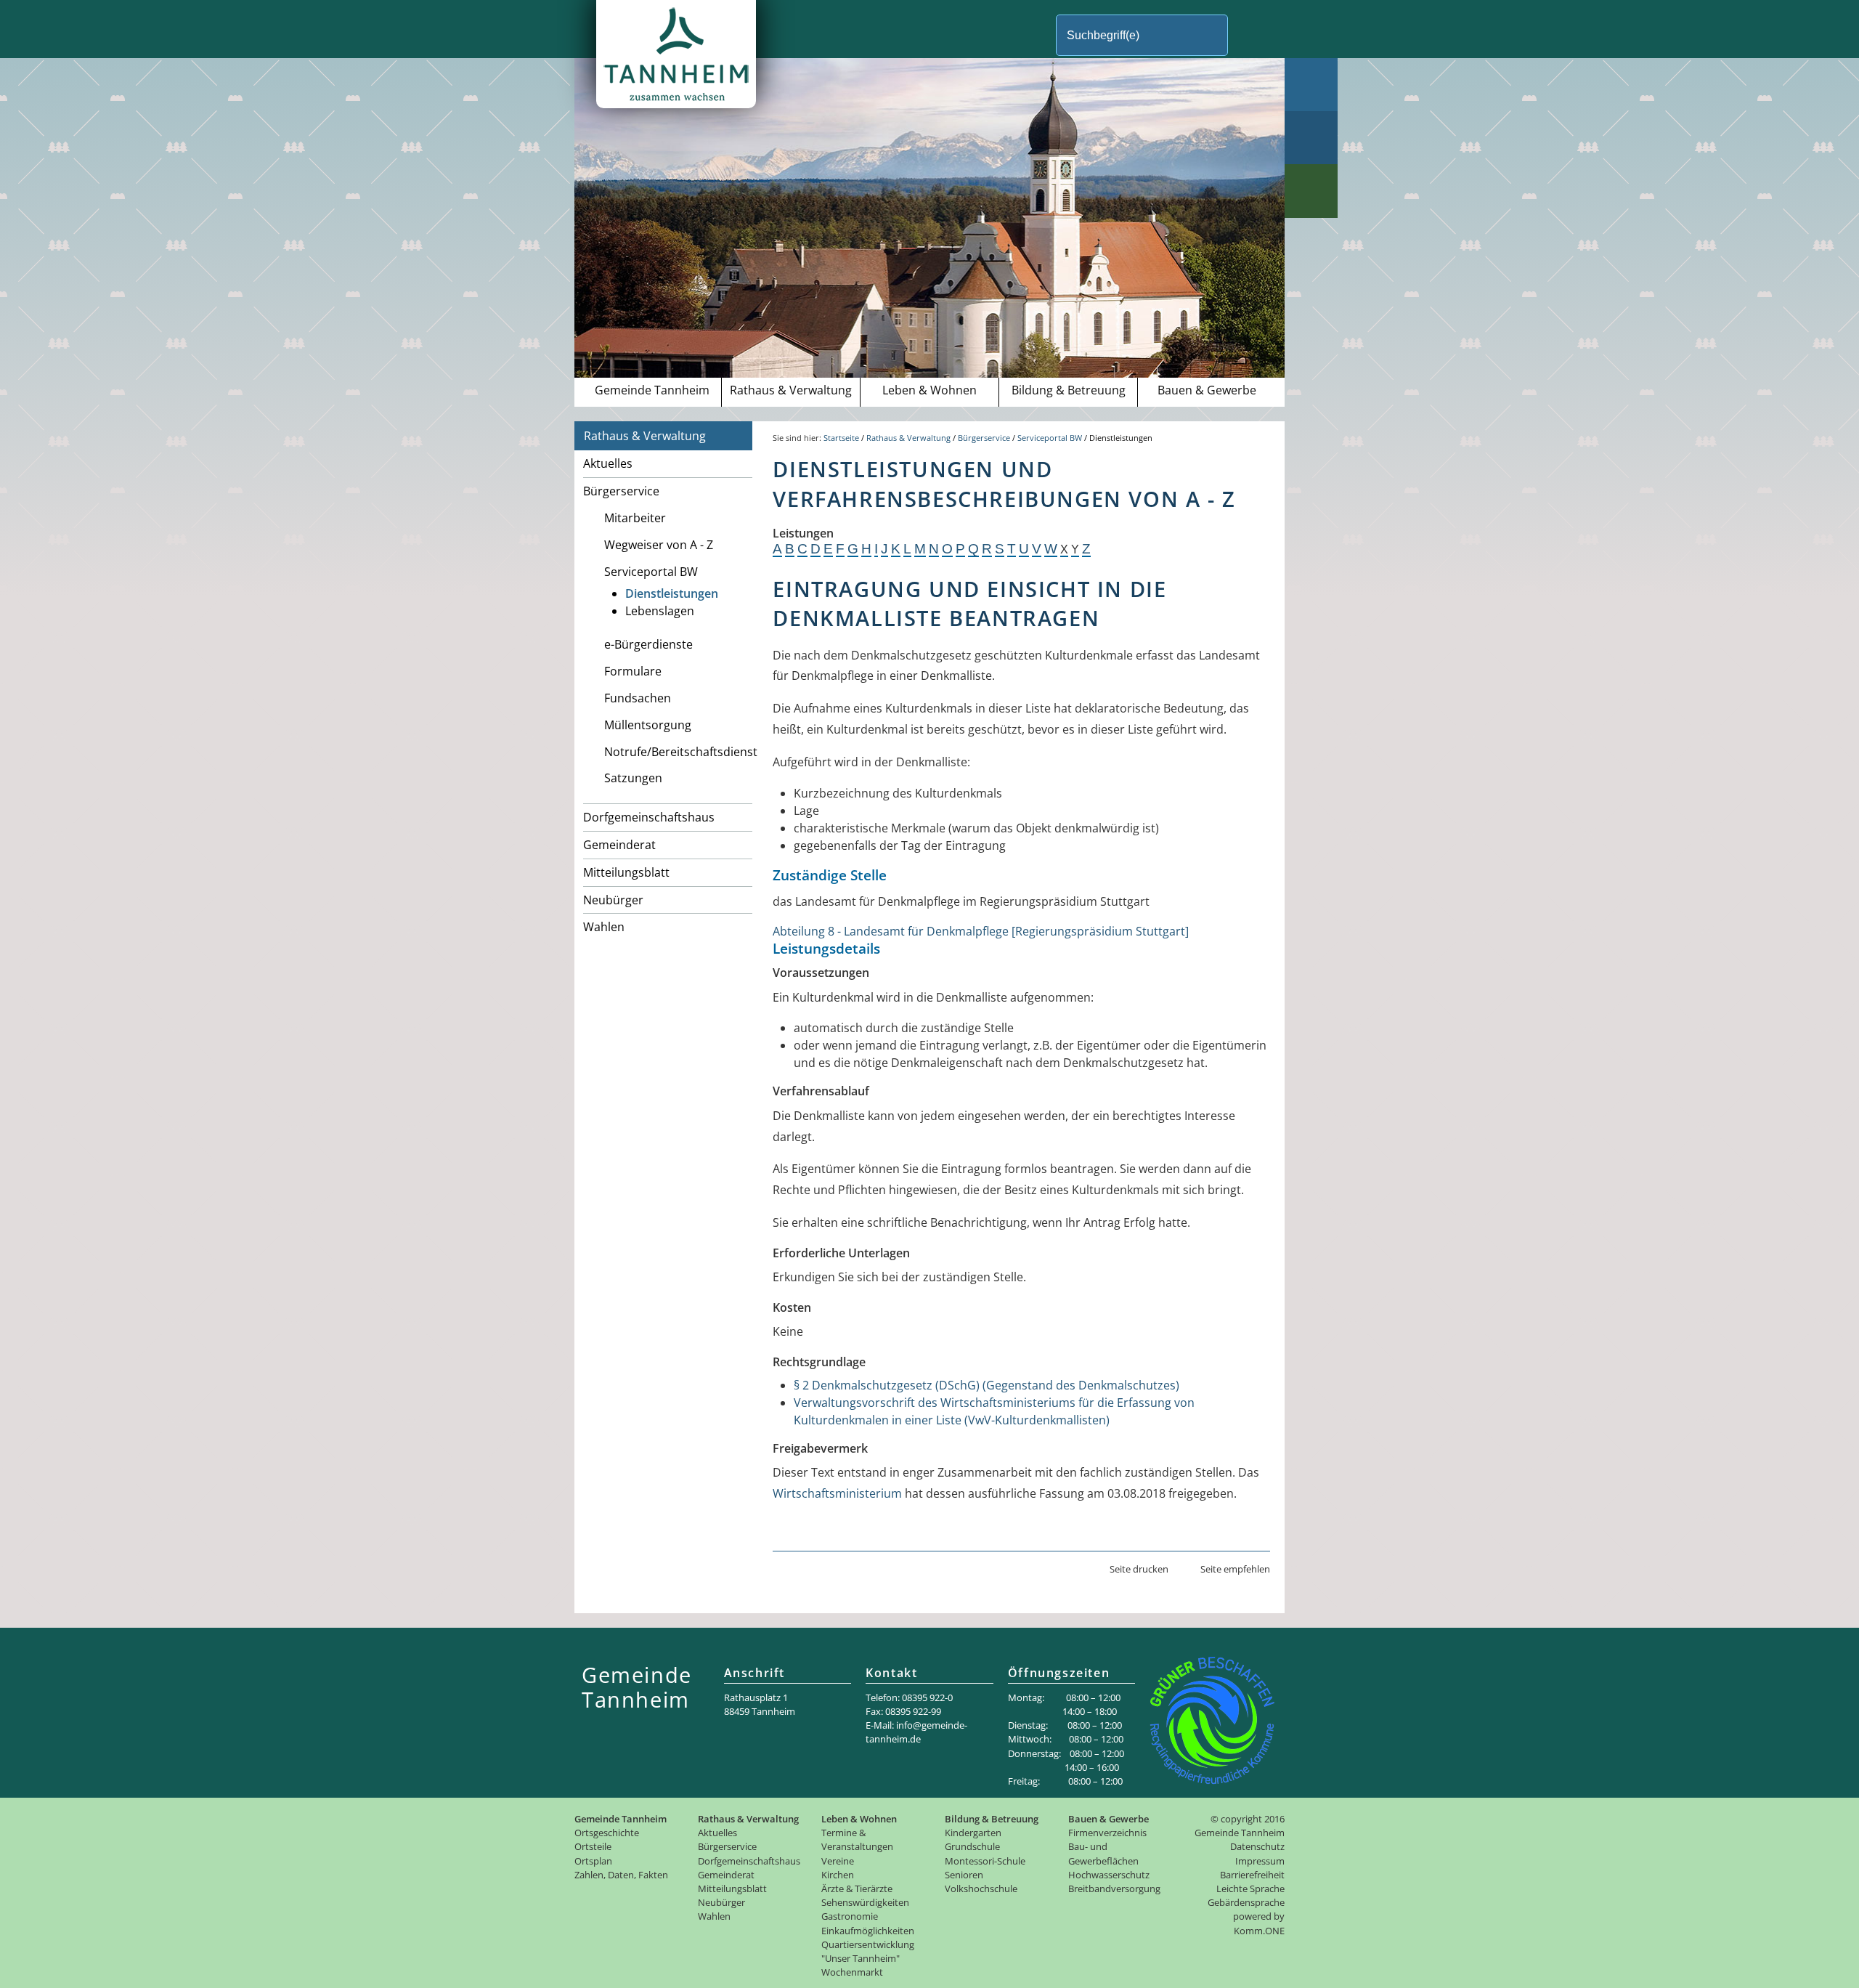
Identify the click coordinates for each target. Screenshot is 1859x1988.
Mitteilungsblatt (626, 872)
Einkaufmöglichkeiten (868, 1931)
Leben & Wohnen (929, 390)
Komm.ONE (1259, 1931)
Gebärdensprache (1246, 1902)
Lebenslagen (660, 611)
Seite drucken (1139, 1569)
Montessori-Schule (985, 1861)
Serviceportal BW (651, 572)
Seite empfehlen (1235, 1569)
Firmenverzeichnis (1107, 1833)
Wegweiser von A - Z (659, 545)
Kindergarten (973, 1833)
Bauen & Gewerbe (1207, 390)
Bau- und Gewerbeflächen (1103, 1853)
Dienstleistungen (672, 593)
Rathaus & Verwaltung (791, 390)
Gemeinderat (619, 845)
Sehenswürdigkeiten (865, 1902)
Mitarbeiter (635, 518)
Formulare (633, 671)
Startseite (841, 438)
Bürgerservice (621, 491)
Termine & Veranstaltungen (857, 1839)
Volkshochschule (981, 1888)
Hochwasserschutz (1109, 1875)
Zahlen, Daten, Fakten (621, 1875)
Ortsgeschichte (607, 1833)
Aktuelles (608, 463)
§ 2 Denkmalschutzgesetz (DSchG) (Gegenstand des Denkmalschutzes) (987, 1385)
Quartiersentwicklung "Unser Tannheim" (868, 1951)
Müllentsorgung (648, 725)
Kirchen (838, 1875)
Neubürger (613, 900)
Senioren (964, 1875)
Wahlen (604, 927)
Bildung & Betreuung (1069, 390)
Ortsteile (593, 1846)
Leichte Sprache (1250, 1888)
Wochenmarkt (852, 1972)
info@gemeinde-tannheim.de (916, 1732)
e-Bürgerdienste (648, 644)
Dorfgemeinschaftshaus (649, 817)
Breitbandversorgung (1114, 1888)
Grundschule (972, 1846)
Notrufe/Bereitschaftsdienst (678, 752)
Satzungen (633, 778)
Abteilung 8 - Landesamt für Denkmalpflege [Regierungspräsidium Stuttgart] (981, 931)
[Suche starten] (1252, 35)
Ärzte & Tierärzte (857, 1888)
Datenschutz (1257, 1846)
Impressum (1260, 1861)
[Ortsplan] (1311, 138)
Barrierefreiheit (1252, 1875)
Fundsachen (638, 698)
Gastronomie (850, 1916)
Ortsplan (593, 1861)
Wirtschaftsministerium (837, 1493)
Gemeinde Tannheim (652, 390)
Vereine (838, 1861)
